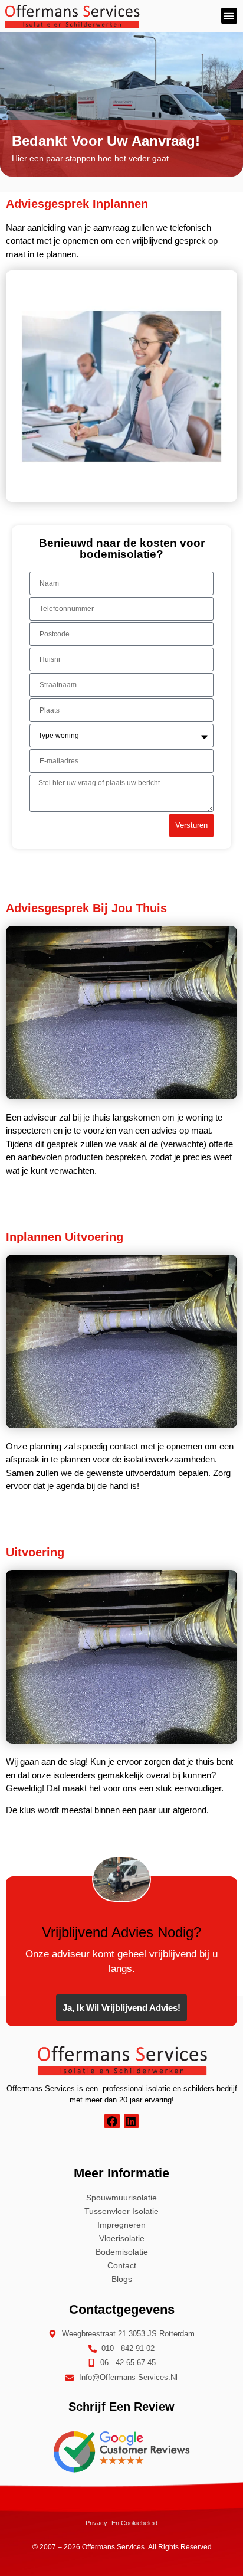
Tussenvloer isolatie (121, 2211)
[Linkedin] (131, 2121)
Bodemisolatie (122, 2252)
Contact (122, 2265)
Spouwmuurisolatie (121, 2198)
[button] (229, 16)
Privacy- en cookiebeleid (121, 2523)
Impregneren (121, 2225)
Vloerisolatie (122, 2238)
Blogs (122, 2279)
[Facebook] (112, 2121)
